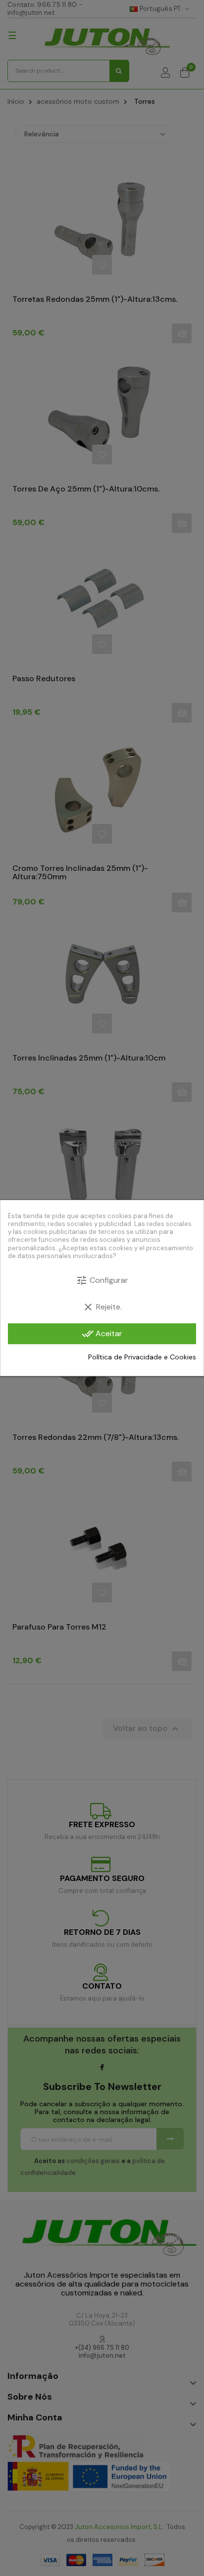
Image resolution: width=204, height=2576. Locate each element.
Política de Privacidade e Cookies (142, 1357)
